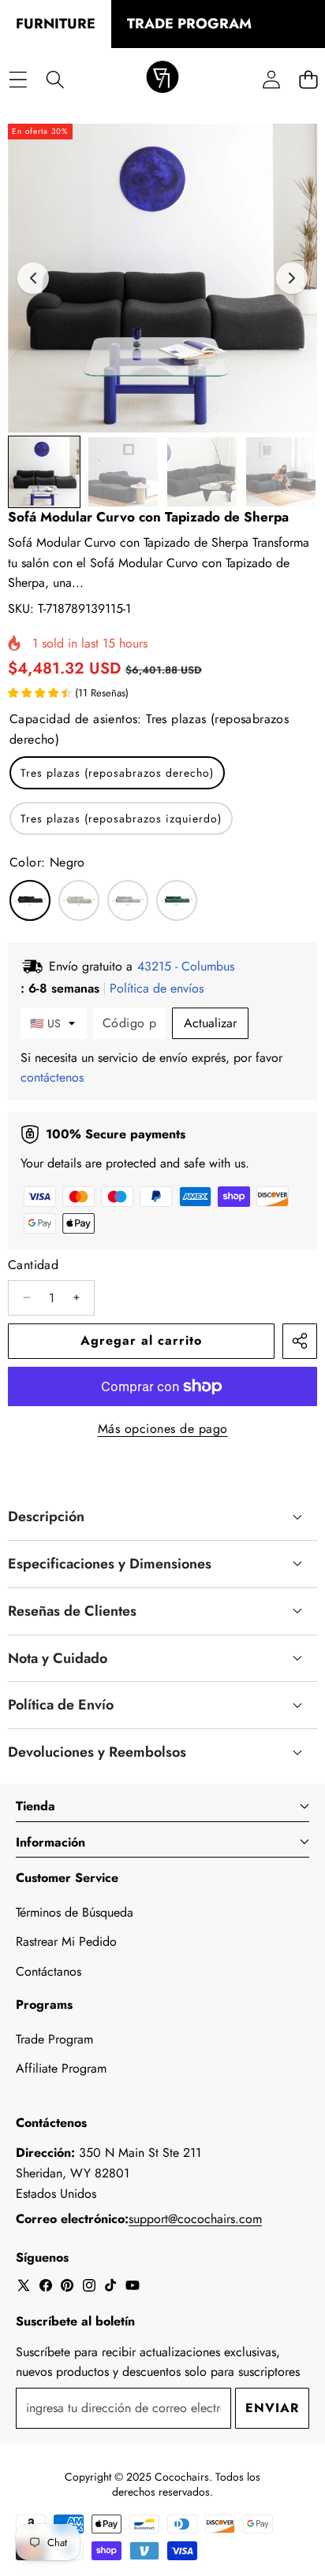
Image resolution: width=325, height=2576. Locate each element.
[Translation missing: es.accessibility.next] (292, 278)
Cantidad (33, 1265)
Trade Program (54, 2039)
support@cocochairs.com (195, 2219)
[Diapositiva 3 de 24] (202, 472)
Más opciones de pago (163, 1429)
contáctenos (52, 1077)
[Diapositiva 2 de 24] (123, 472)
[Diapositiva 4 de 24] (281, 472)
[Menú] (18, 79)
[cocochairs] (162, 80)
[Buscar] (55, 79)
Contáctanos (49, 1971)
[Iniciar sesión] (271, 79)
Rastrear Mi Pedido (66, 1941)
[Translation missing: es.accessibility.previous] (33, 278)
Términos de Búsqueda (75, 1912)
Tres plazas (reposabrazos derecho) (117, 773)
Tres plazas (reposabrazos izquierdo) (121, 818)
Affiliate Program (61, 2068)
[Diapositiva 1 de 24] (44, 472)
